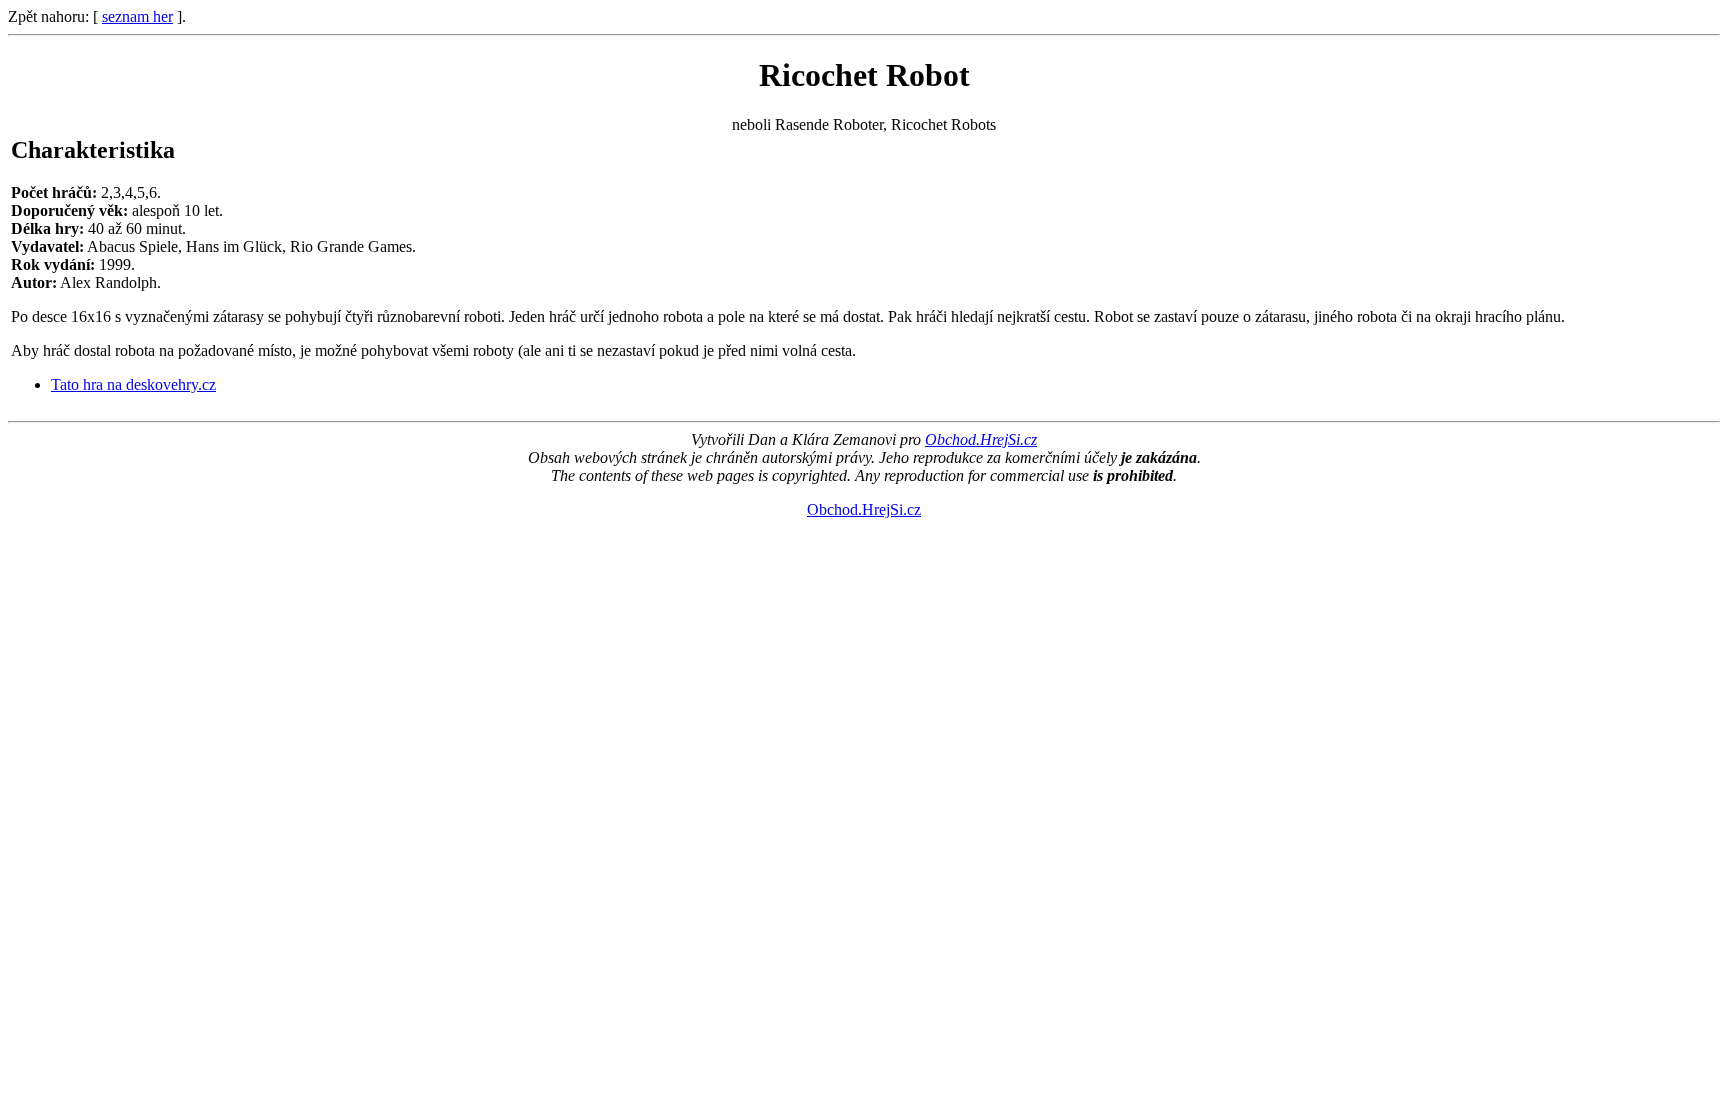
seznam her (137, 16)
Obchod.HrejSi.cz (981, 439)
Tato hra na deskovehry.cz (133, 384)
